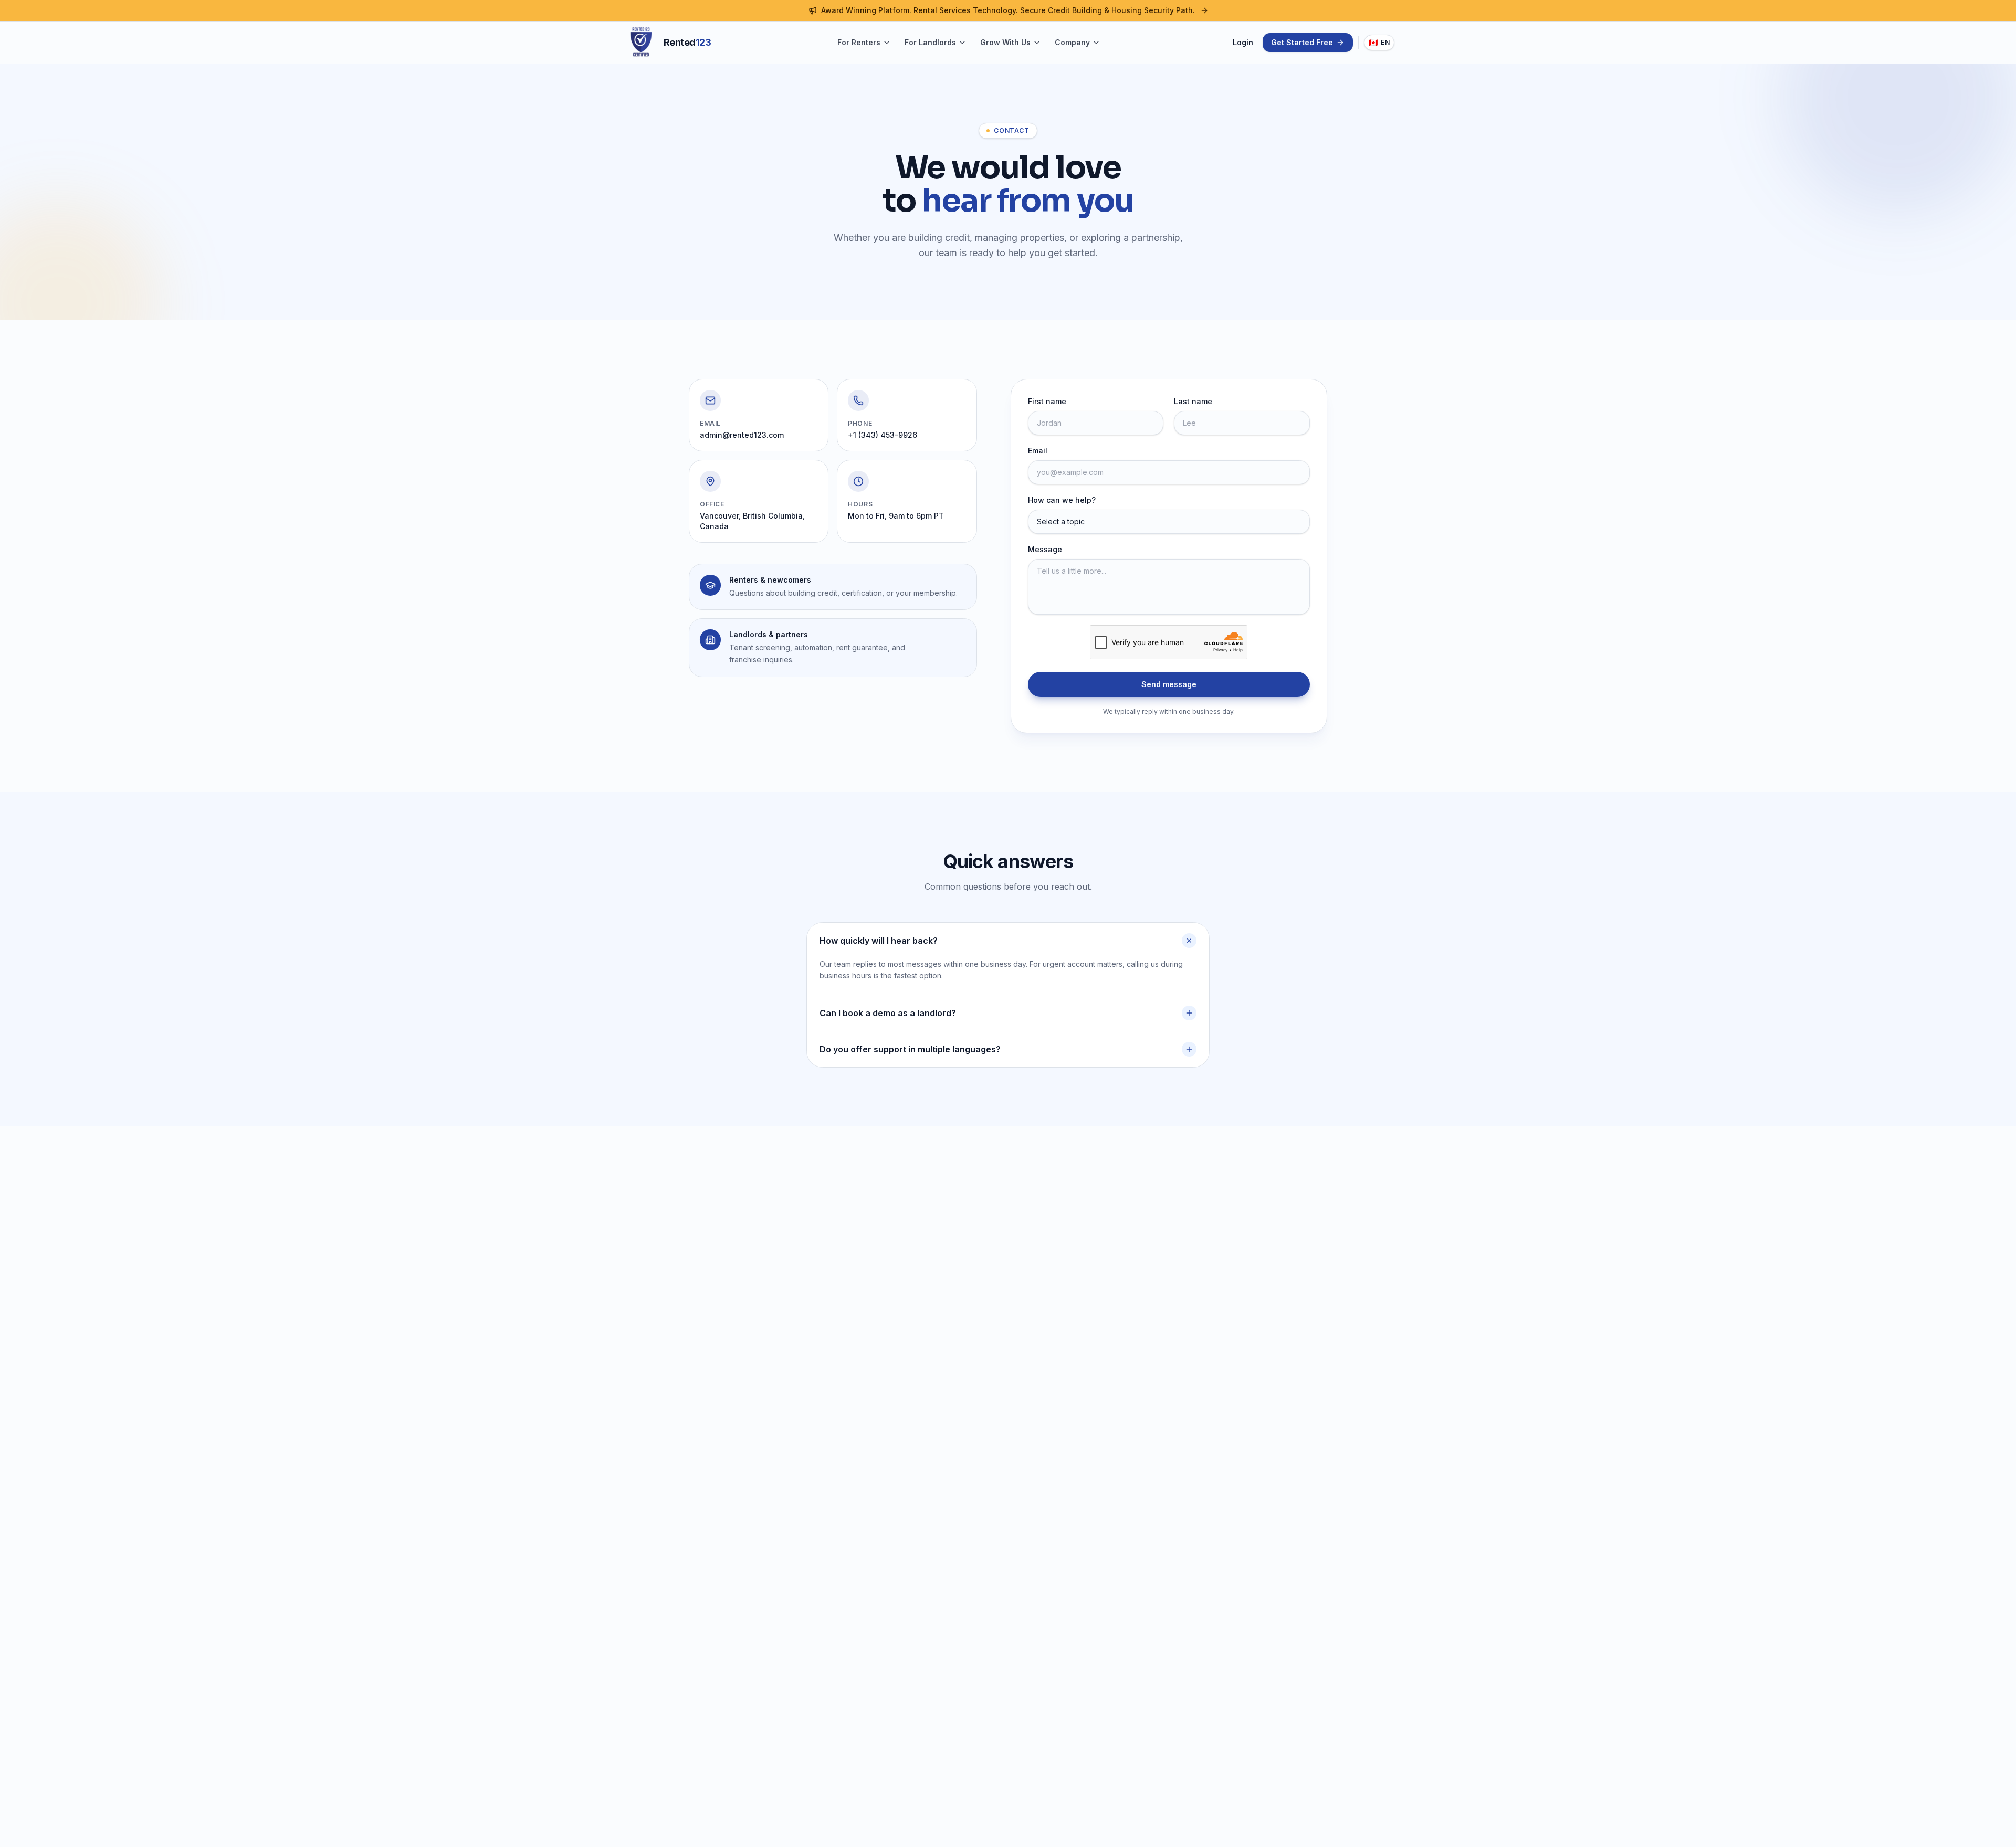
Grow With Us (1005, 42)
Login (1243, 42)
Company (1072, 42)
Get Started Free (1302, 42)
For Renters (859, 42)
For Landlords (930, 42)
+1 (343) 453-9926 (883, 435)
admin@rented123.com (742, 435)
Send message (1169, 684)
